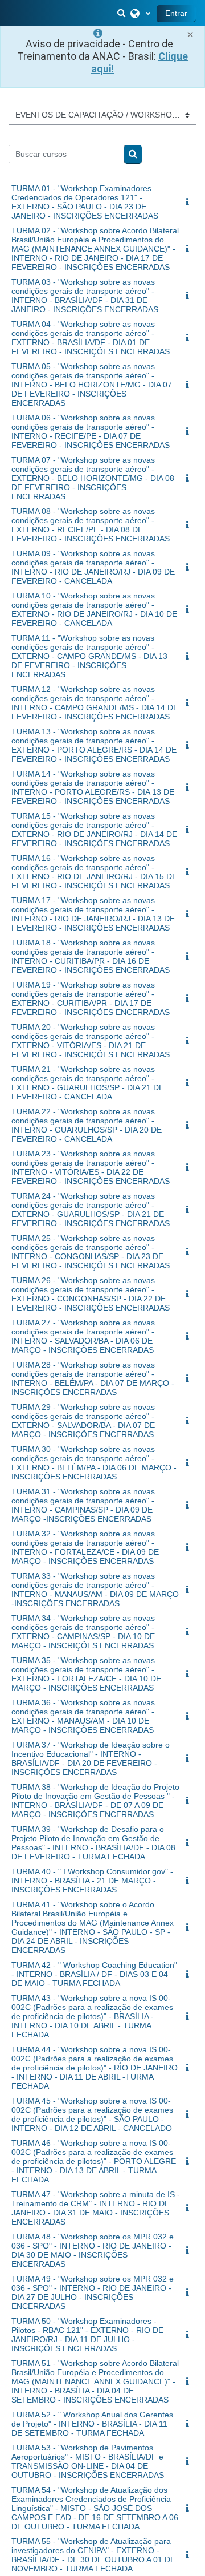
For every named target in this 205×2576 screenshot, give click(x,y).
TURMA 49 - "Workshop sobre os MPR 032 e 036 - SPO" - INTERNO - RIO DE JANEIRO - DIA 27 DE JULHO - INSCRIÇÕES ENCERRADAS (93, 2292)
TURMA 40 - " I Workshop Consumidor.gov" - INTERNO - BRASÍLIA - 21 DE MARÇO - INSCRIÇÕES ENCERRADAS (92, 1881)
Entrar (176, 13)
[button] (122, 13)
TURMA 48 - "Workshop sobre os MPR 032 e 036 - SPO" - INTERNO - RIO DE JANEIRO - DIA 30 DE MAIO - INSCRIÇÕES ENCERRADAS (93, 2250)
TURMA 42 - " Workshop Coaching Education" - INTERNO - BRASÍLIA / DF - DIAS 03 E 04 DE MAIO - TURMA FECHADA (94, 1974)
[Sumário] (190, 203)
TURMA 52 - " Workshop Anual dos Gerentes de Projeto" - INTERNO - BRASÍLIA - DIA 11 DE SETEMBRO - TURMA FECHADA (92, 2424)
